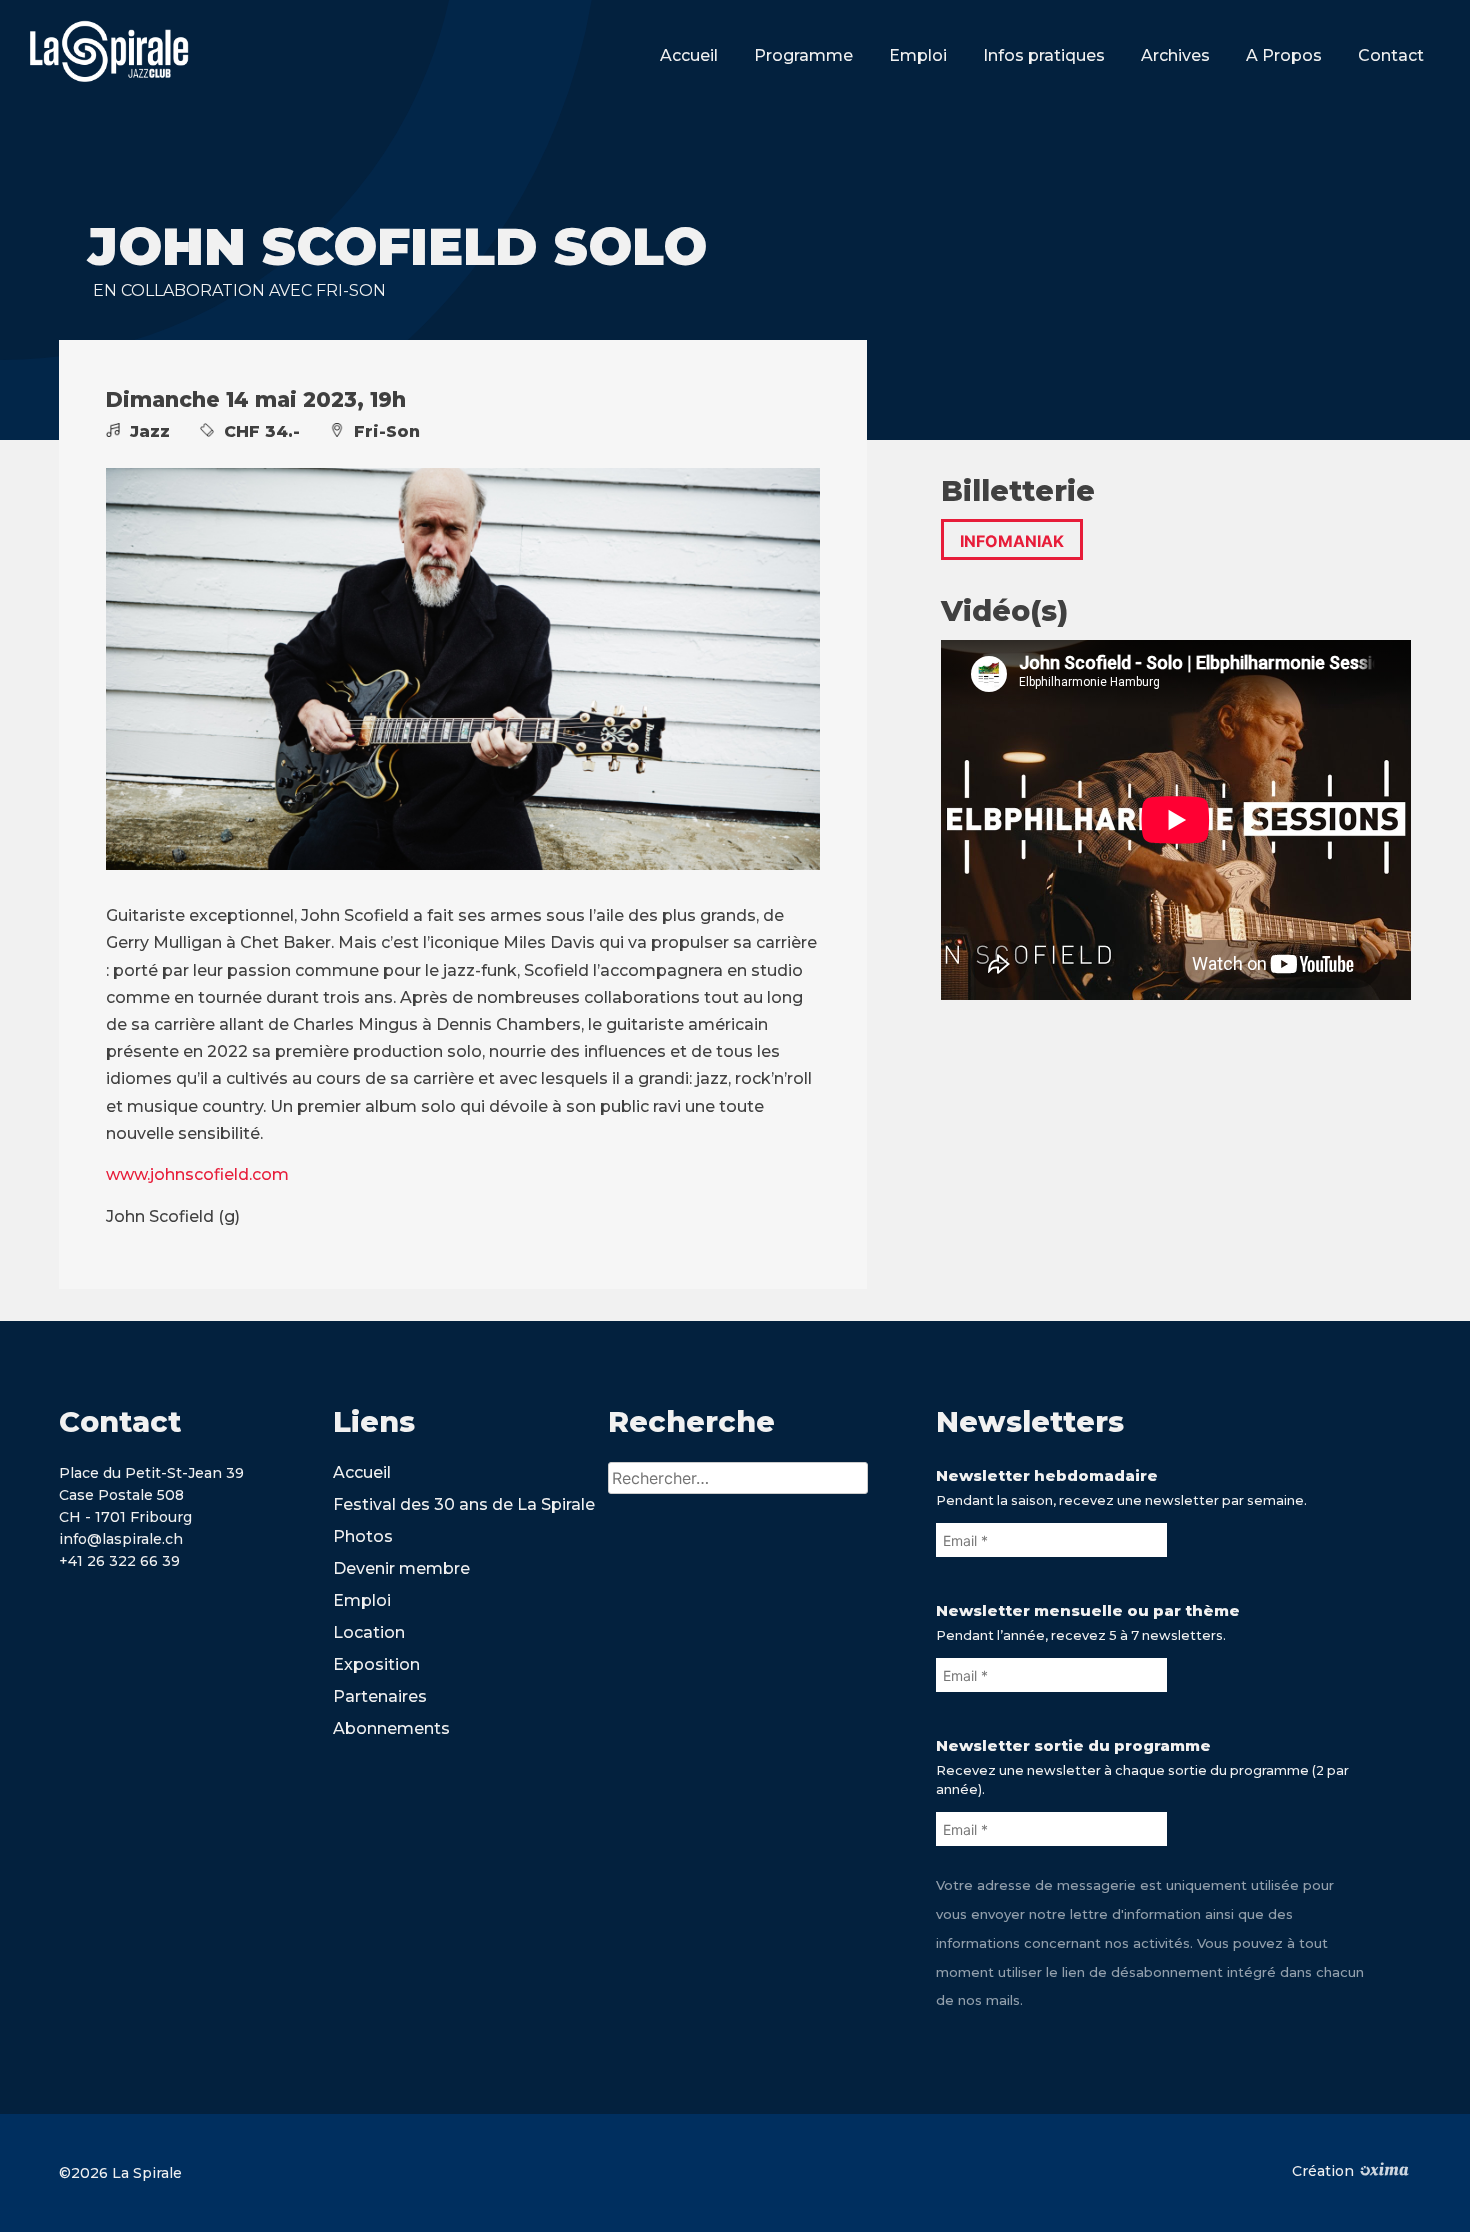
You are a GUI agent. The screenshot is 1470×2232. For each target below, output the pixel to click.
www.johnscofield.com (197, 1174)
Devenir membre (401, 1568)
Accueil (689, 55)
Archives (1175, 55)
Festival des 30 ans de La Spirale (464, 1504)
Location (369, 1632)
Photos (363, 1536)
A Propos (1284, 55)
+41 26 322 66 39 (119, 1561)
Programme (803, 55)
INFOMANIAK (1012, 541)
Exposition (376, 1664)
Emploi (918, 55)
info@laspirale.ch (121, 1539)
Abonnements (391, 1728)
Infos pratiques (1044, 55)
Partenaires (380, 1696)
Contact (1391, 55)
